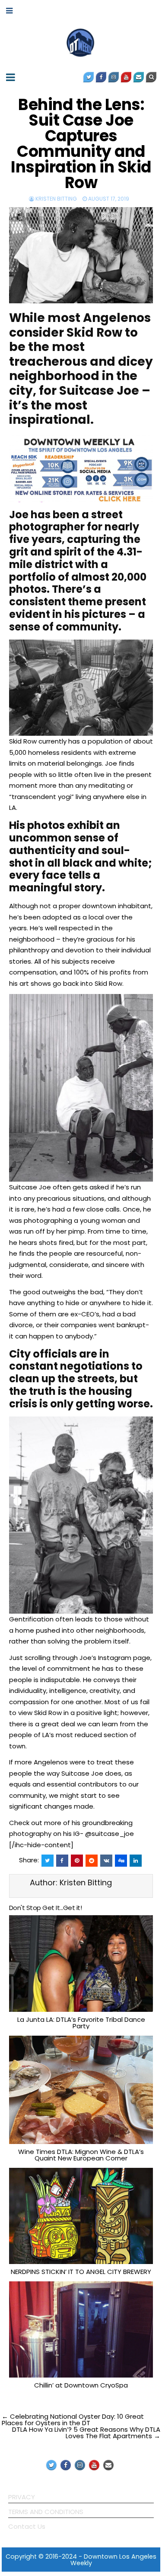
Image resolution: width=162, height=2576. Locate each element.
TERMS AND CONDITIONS (46, 2512)
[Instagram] (114, 77)
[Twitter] (89, 77)
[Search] (151, 77)
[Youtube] (126, 77)
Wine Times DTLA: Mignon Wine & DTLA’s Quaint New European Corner (81, 2155)
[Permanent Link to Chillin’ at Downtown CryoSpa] (81, 2329)
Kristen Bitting (56, 199)
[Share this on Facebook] (62, 1861)
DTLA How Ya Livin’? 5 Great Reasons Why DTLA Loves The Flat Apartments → (86, 2433)
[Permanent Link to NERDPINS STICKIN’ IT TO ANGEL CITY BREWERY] (81, 2216)
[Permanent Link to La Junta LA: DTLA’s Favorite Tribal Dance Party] (81, 1963)
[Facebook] (101, 77)
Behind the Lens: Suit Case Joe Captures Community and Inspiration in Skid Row (81, 144)
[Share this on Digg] (121, 1861)
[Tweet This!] (48, 1861)
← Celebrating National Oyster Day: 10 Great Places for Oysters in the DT (73, 2420)
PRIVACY (22, 2497)
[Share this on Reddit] (92, 1861)
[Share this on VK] (106, 1861)
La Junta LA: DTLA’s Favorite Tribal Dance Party (81, 2023)
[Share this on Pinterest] (77, 1861)
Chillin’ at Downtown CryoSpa (81, 2385)
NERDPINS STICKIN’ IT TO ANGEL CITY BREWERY (81, 2272)
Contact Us (27, 2526)
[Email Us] (139, 77)
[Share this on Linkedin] (136, 1861)
